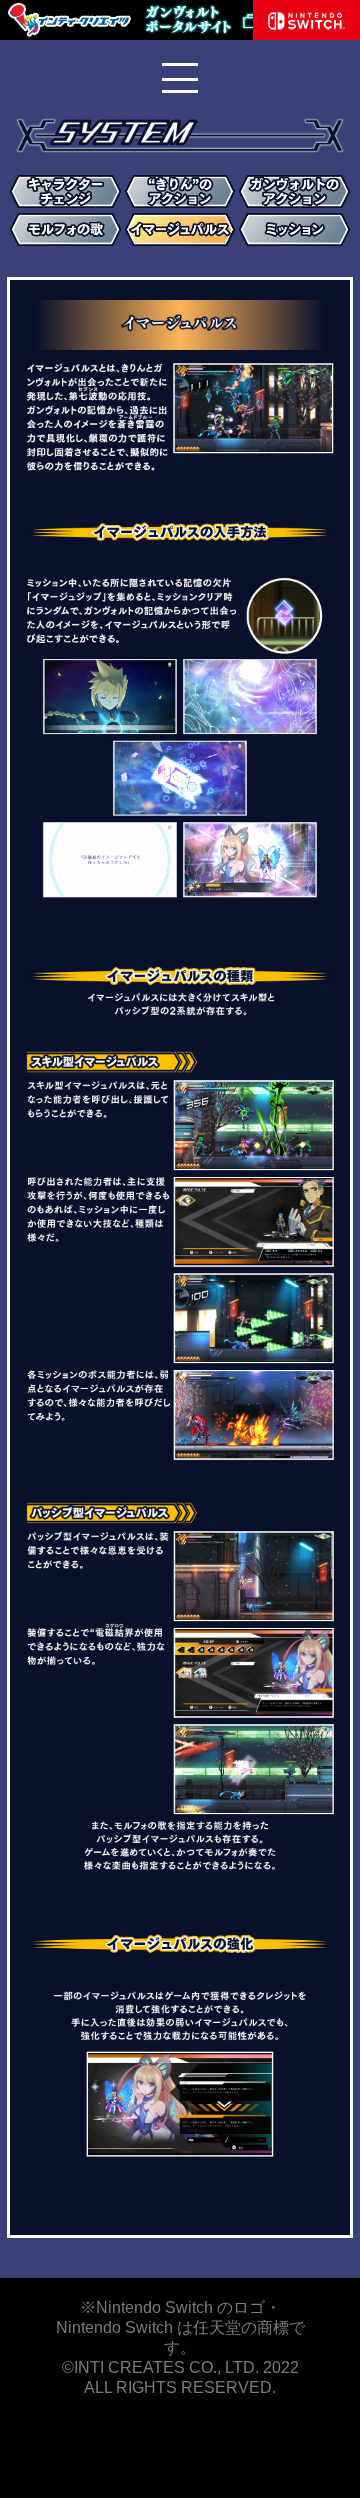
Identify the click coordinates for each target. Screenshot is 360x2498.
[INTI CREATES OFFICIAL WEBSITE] (70, 34)
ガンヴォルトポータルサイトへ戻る (220, 20)
